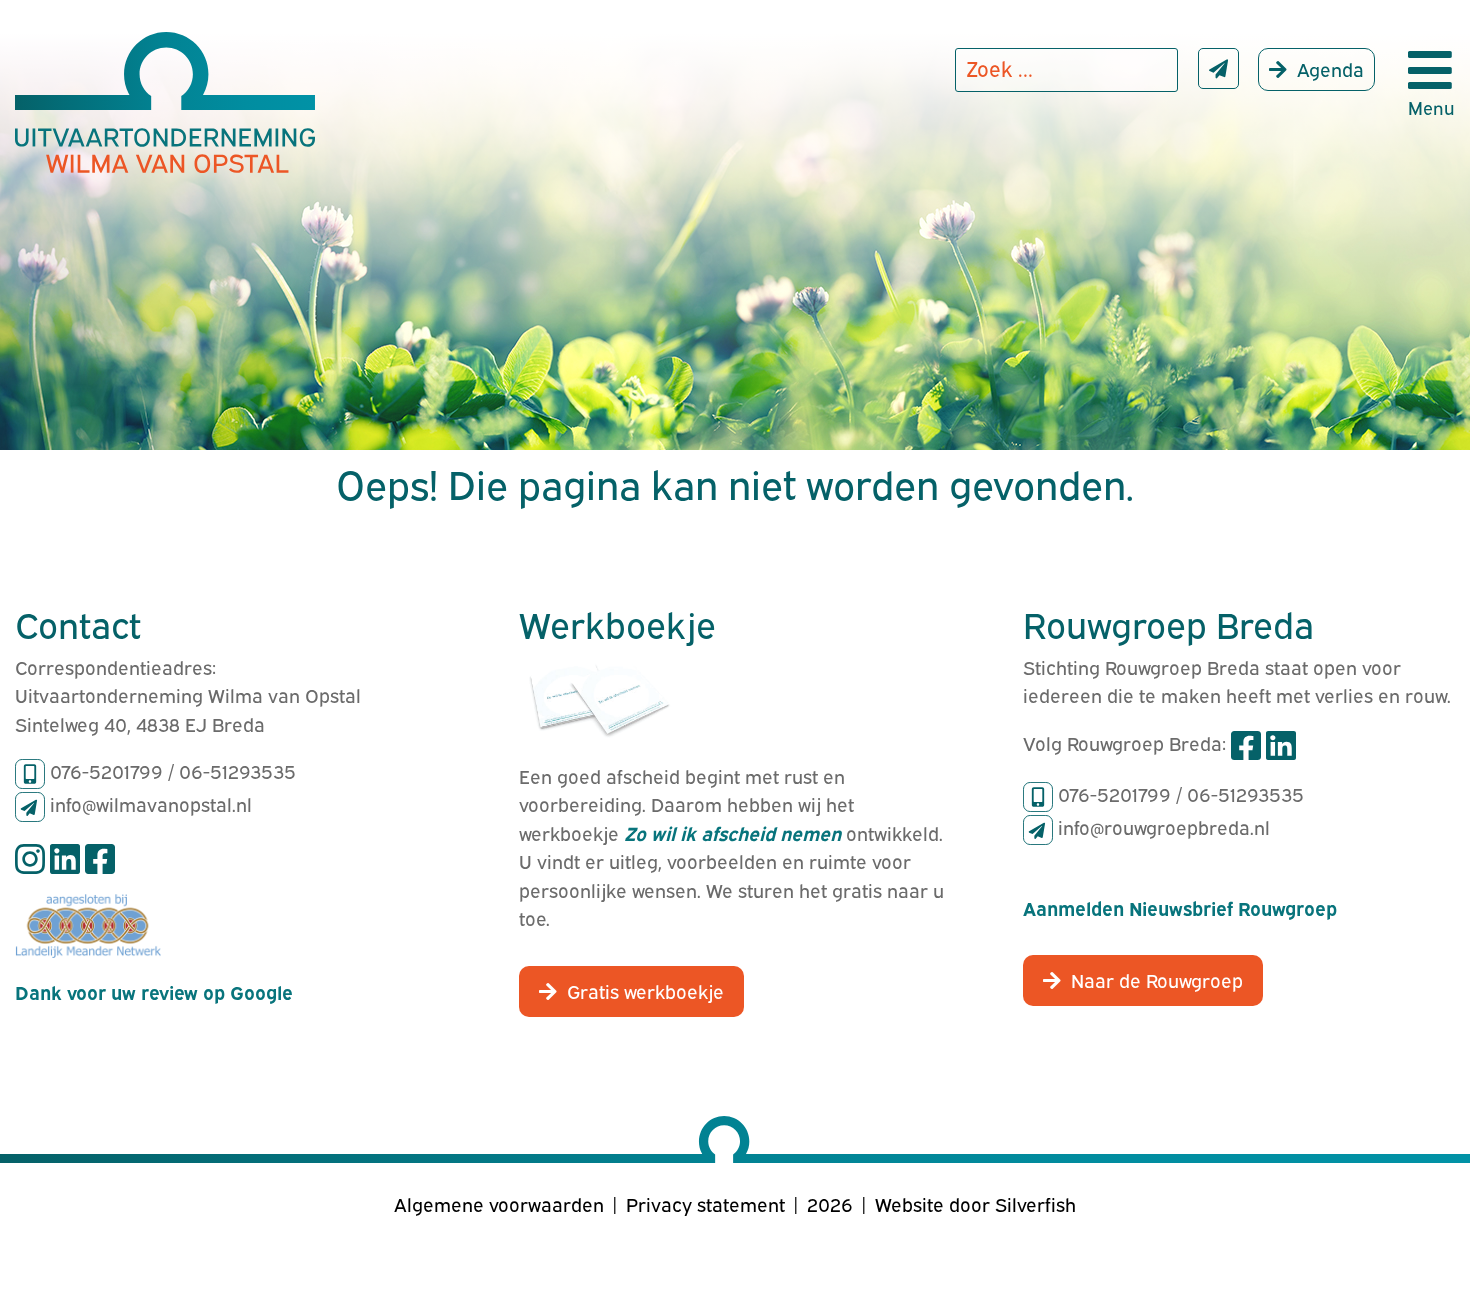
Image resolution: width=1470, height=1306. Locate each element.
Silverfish (1035, 1203)
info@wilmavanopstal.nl (151, 803)
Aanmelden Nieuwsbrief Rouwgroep (1180, 907)
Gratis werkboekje (645, 990)
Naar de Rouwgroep (1157, 979)
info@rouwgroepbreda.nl (1164, 826)
